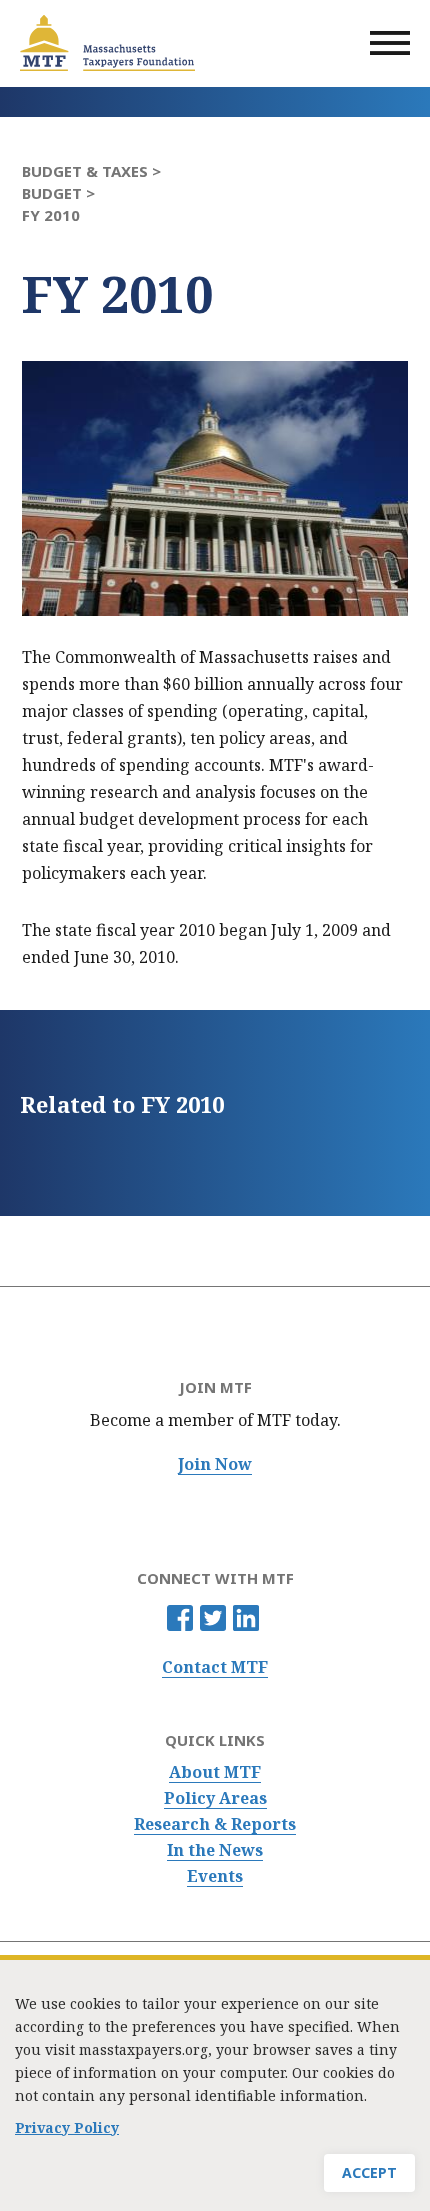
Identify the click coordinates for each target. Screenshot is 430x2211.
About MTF (215, 1772)
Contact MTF (215, 1667)
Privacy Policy (67, 2127)
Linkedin (246, 1618)
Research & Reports (215, 1824)
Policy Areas (215, 1798)
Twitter (213, 1618)
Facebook (180, 1618)
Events (215, 1876)
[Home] (107, 43)
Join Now (215, 1464)
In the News (215, 1850)
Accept (369, 2172)
